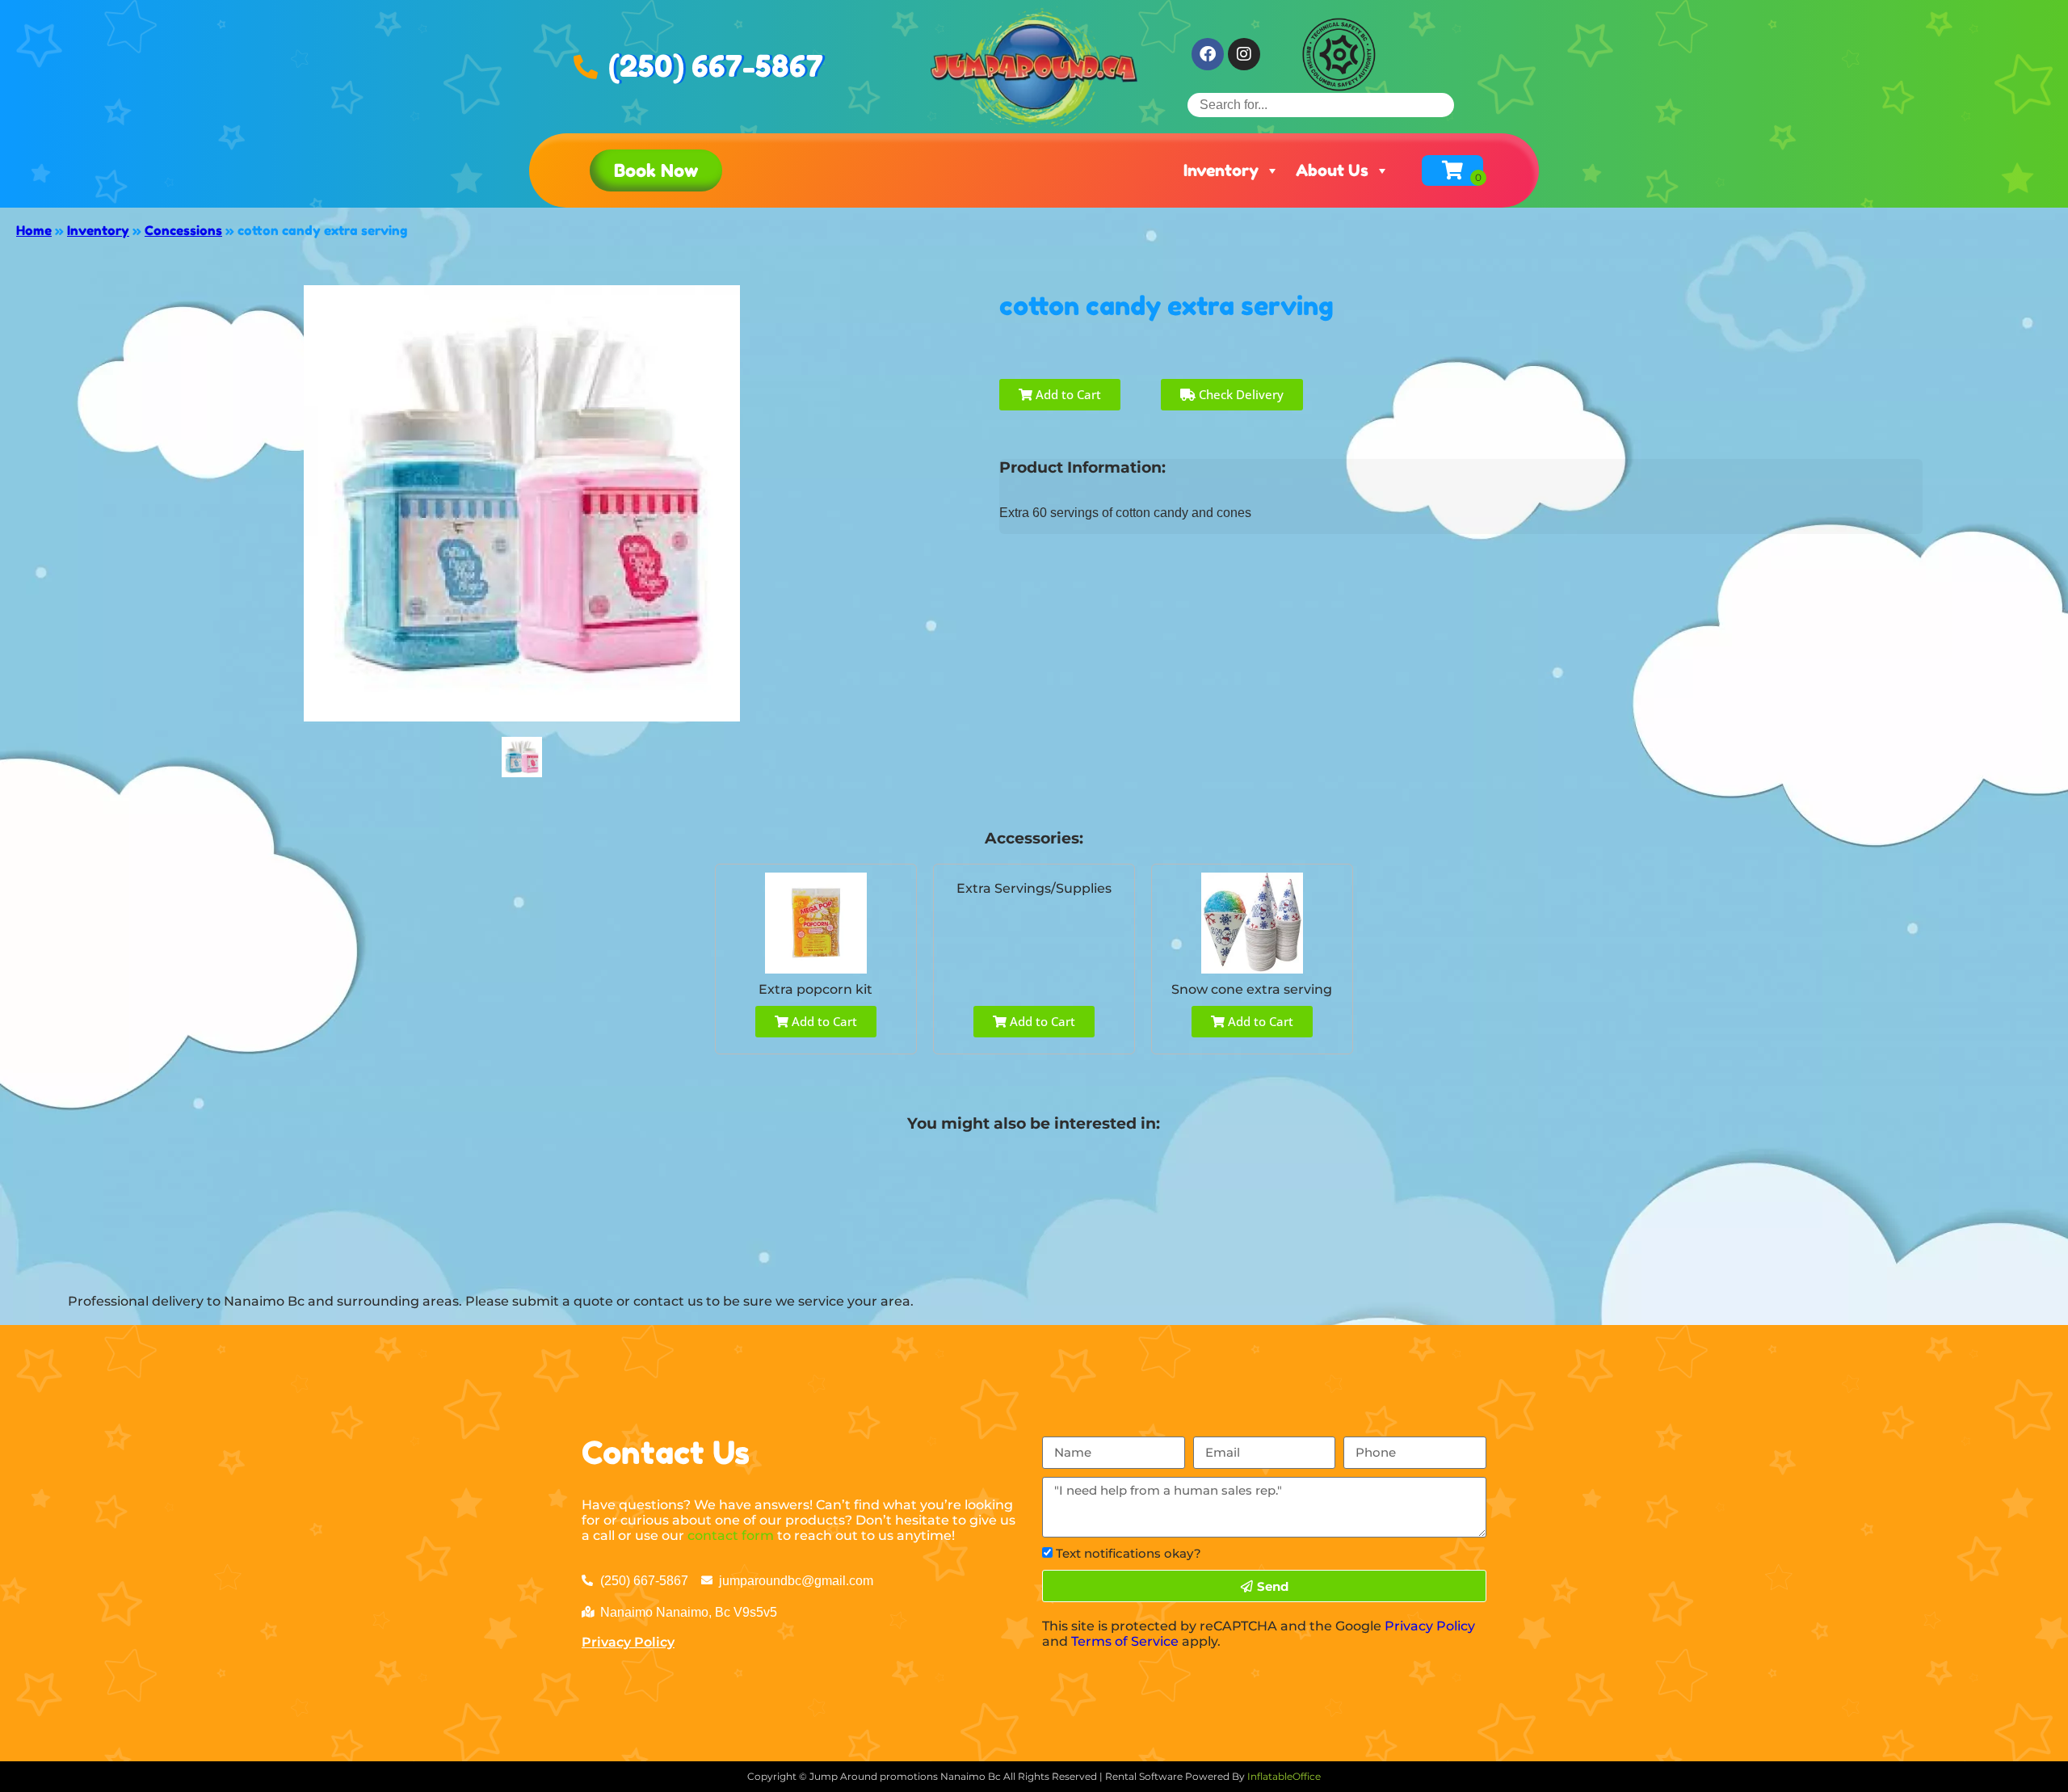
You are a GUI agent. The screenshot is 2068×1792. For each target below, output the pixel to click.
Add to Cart (1067, 394)
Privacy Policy (628, 1642)
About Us (1332, 170)
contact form (731, 1535)
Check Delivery (1240, 394)
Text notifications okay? (1129, 1553)
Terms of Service (1125, 1641)
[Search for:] (1321, 105)
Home (34, 230)
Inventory (1221, 170)
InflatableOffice (1284, 1776)
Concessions (183, 230)
